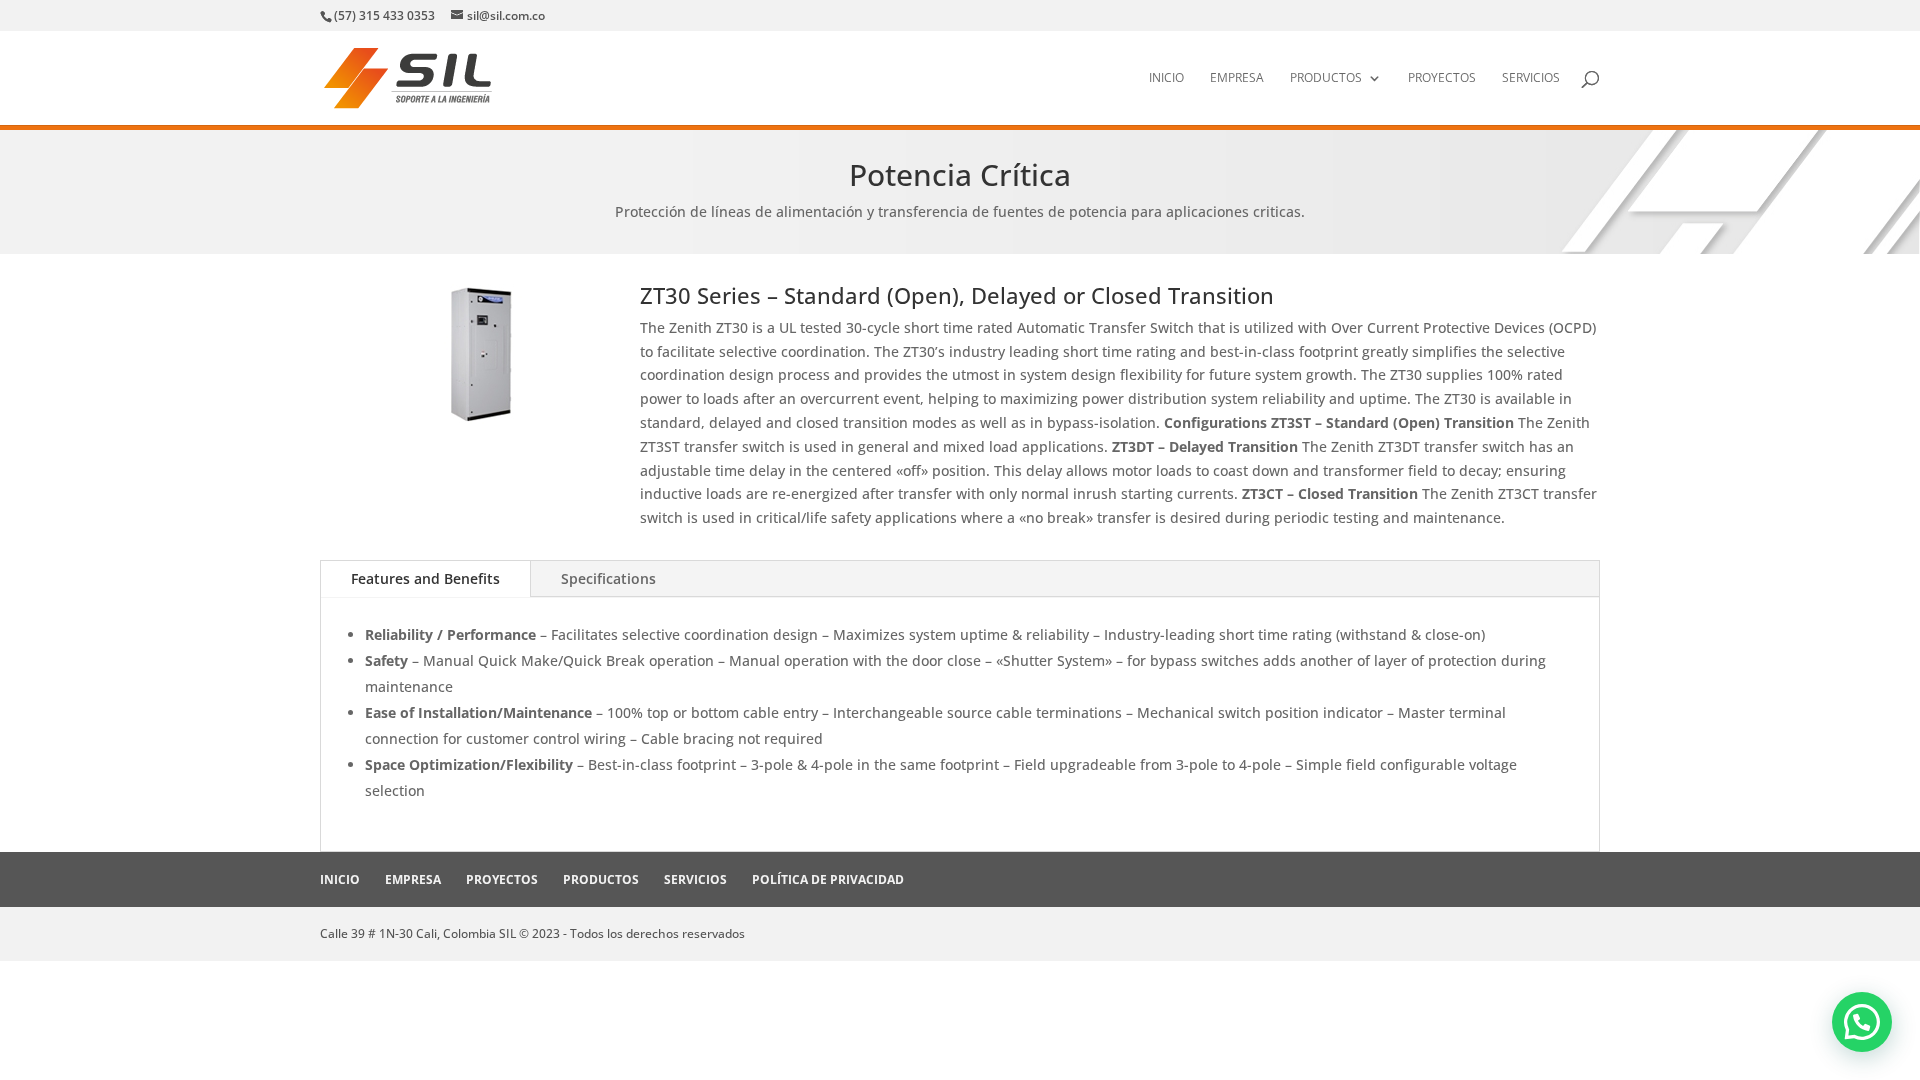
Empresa (1237, 78)
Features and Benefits (425, 578)
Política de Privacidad (828, 879)
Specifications (608, 578)
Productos (1326, 78)
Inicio (1166, 78)
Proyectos (1442, 78)
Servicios (1531, 78)
